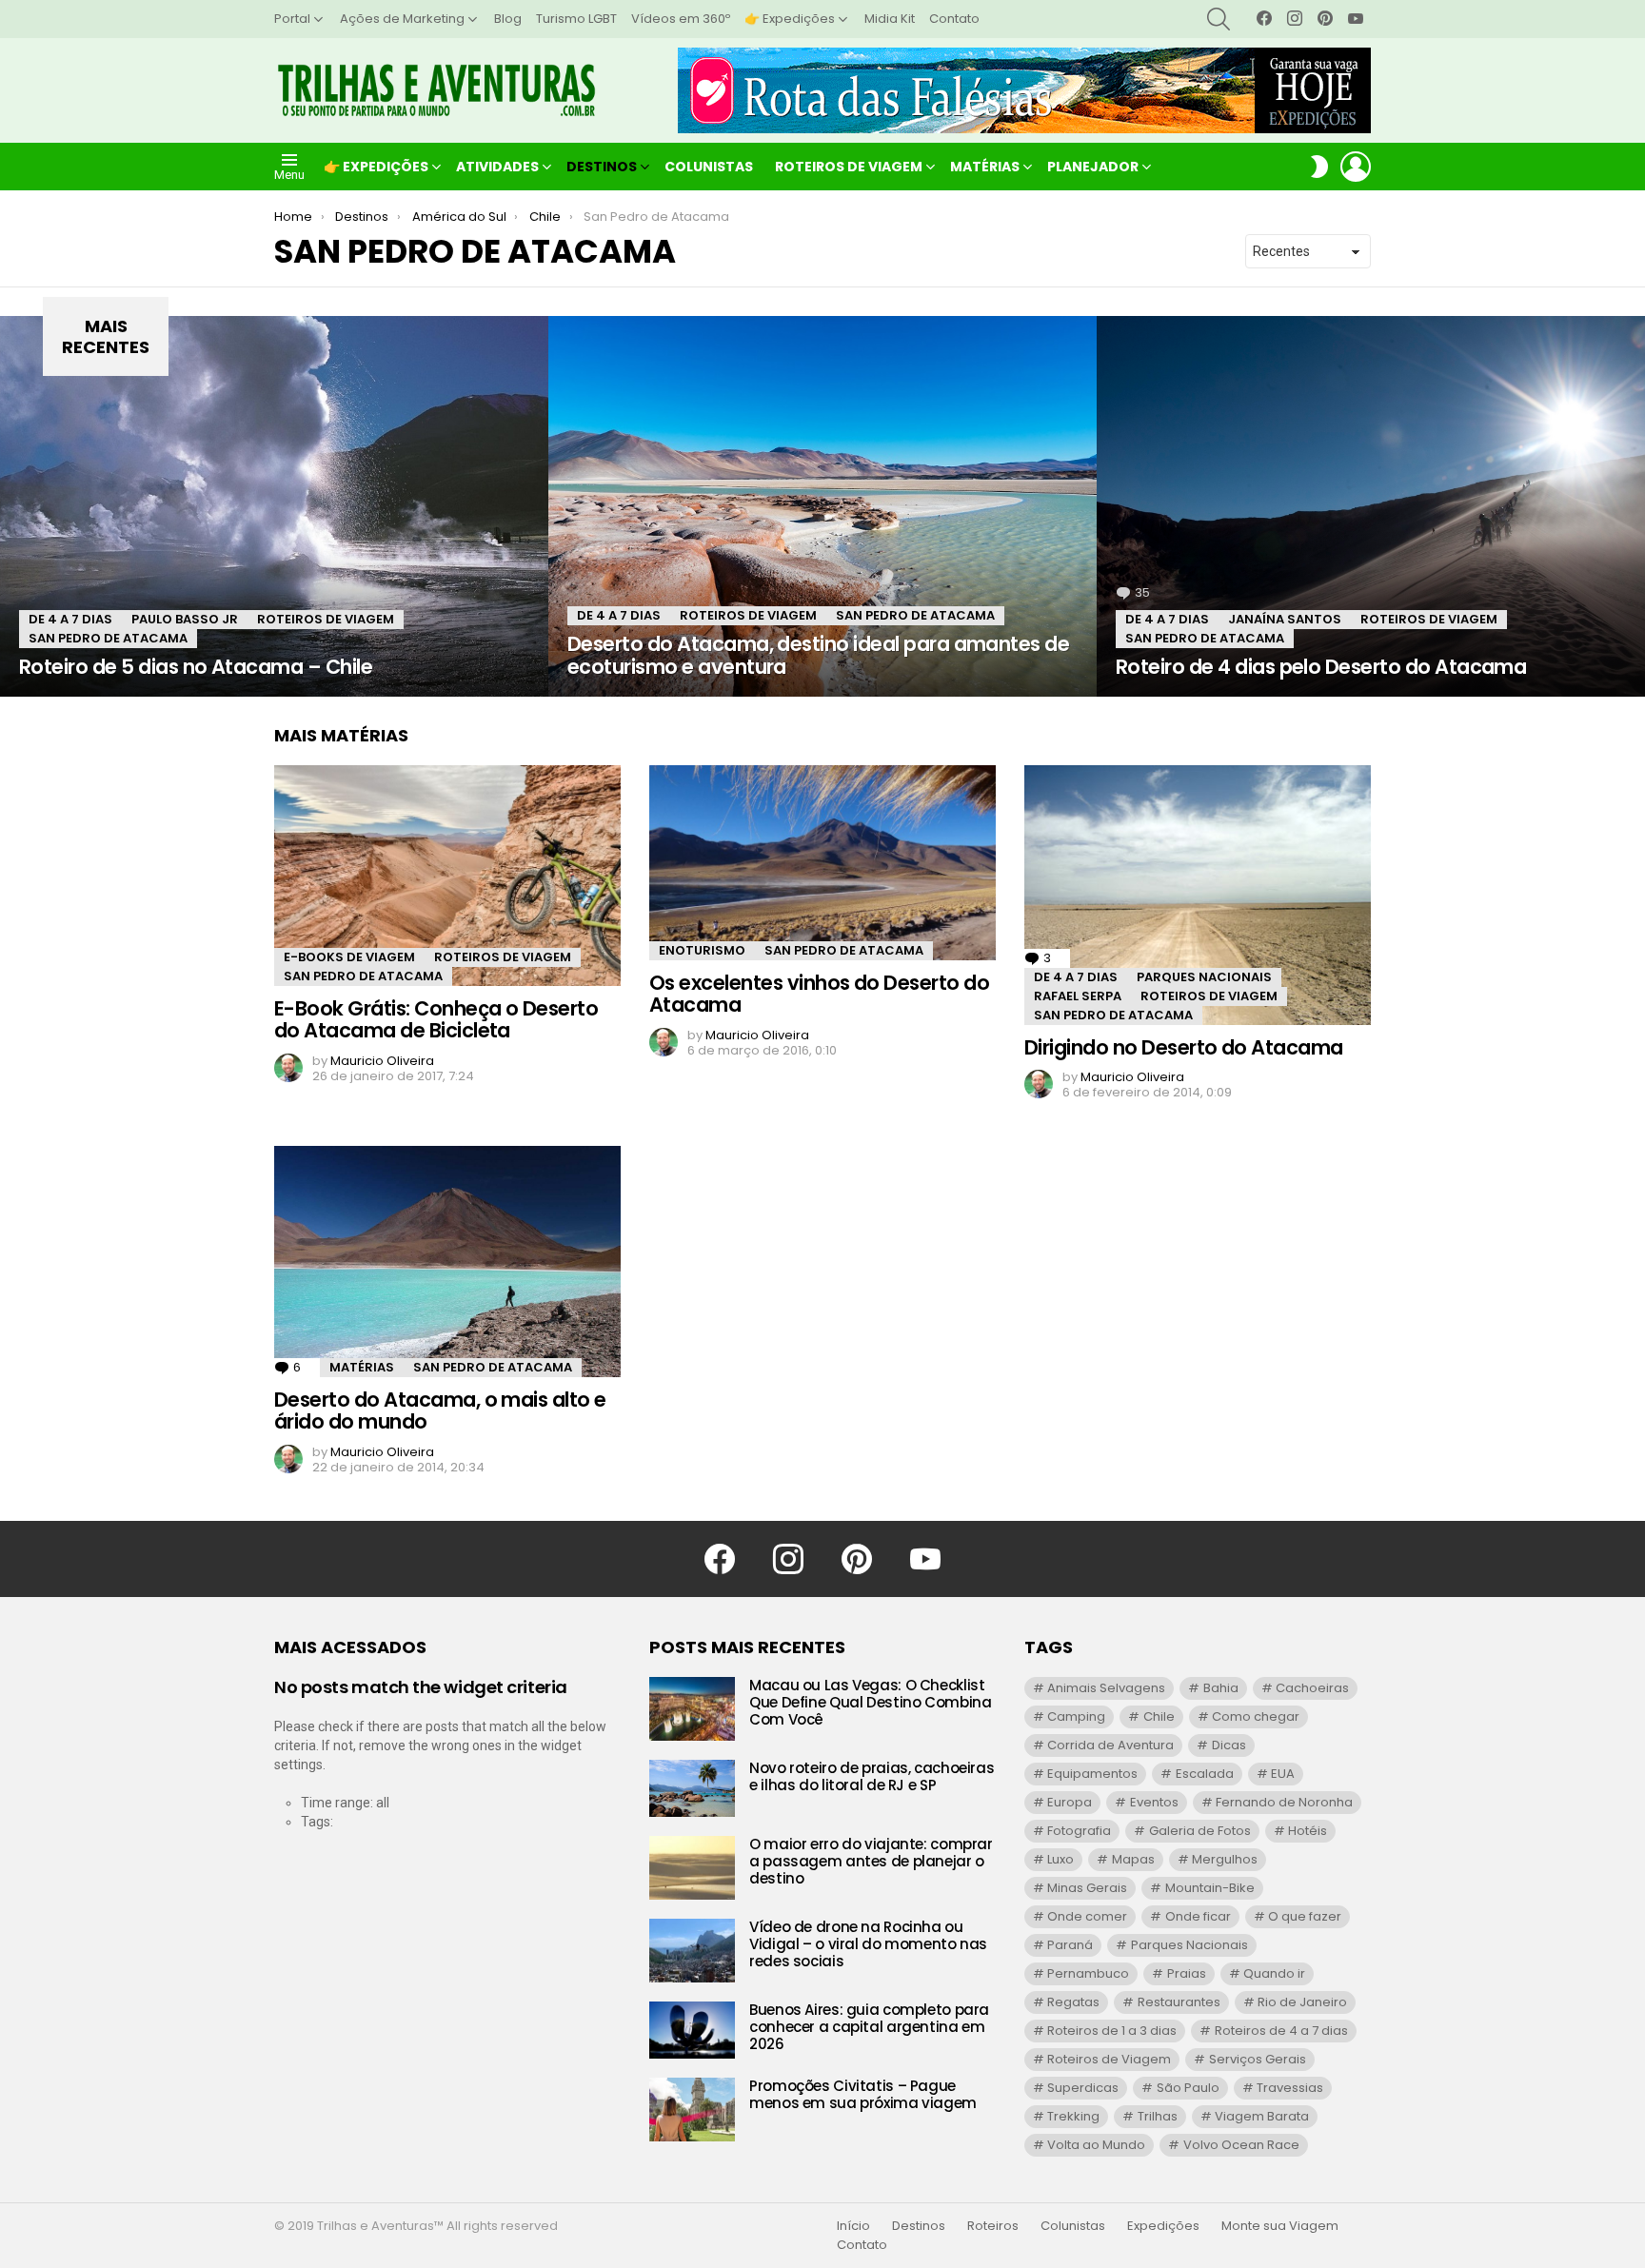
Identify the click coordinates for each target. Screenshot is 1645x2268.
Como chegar (1256, 1716)
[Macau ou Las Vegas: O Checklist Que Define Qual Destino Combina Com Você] (692, 1709)
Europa (1070, 1802)
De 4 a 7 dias (70, 619)
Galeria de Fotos (1200, 1831)
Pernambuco (1088, 1973)
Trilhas (1158, 2116)
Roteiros (993, 2226)
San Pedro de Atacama (108, 638)
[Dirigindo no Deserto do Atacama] (1198, 895)
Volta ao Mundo (1096, 2145)
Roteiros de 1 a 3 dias (1112, 2031)
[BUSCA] (1219, 19)
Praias (1187, 1973)
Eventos (1154, 1802)
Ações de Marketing (402, 19)
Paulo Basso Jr (185, 619)
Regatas (1073, 2002)
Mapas (1133, 1859)
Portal (292, 19)
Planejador (1093, 167)
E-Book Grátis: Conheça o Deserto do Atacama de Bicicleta (436, 1020)
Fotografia (1079, 1831)
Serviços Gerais (1258, 2059)
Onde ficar (1198, 1916)
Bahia (1221, 1688)
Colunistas (709, 167)
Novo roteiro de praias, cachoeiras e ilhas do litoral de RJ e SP (872, 1776)
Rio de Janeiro (1302, 2002)
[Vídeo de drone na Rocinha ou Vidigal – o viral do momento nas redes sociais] (692, 1951)
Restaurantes (1179, 2002)
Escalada (1205, 1774)
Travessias (1290, 2088)
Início (853, 2226)
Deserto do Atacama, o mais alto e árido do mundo (440, 1411)
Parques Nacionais (1204, 977)
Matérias (985, 167)
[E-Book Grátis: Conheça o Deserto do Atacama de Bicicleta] (447, 876)
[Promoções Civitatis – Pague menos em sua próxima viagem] (692, 2110)
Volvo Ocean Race (1241, 2145)
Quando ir (1274, 1973)
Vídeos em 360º (681, 19)
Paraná (1070, 1945)
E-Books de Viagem (349, 957)
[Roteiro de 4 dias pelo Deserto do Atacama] (1371, 506)
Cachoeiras (1312, 1688)
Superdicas (1083, 2088)
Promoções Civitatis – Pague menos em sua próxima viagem (863, 2094)
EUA (1283, 1774)
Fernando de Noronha (1284, 1802)
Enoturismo (702, 950)
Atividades (497, 167)
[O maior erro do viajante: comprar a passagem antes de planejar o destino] (692, 1868)
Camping (1076, 1716)
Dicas (1229, 1745)
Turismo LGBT (576, 19)
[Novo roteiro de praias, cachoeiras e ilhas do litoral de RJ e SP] (692, 1788)
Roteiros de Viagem (849, 167)
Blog (508, 19)
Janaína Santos (1285, 619)
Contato (954, 19)
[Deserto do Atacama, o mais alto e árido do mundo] (447, 1261)
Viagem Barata (1262, 2116)
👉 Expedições (790, 19)
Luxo (1060, 1859)
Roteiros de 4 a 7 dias (1281, 2031)
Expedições (1163, 2226)
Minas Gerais (1087, 1888)
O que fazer (1305, 1916)
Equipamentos (1092, 1774)
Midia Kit (890, 19)
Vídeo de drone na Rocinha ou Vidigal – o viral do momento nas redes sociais (868, 1944)
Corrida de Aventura (1110, 1745)
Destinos (602, 167)
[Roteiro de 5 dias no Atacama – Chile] (274, 506)
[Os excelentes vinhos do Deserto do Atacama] (822, 863)
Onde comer (1087, 1916)
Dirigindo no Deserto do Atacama (1184, 1047)
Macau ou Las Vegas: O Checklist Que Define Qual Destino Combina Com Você (870, 1702)
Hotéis (1308, 1831)
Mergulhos (1225, 1859)
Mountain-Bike (1210, 1888)
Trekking (1073, 2116)
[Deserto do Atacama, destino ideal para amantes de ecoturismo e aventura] (822, 506)
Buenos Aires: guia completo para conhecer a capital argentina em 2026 (869, 2027)
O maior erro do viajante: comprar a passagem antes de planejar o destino (871, 1861)
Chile (1159, 1716)
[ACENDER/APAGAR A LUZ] (1319, 167)
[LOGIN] (1356, 167)
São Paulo (1188, 2088)
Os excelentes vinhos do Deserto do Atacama (819, 994)
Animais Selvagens (1106, 1688)
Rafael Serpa (1078, 996)
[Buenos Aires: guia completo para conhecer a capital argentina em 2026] (692, 2030)
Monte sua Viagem (1280, 2226)
